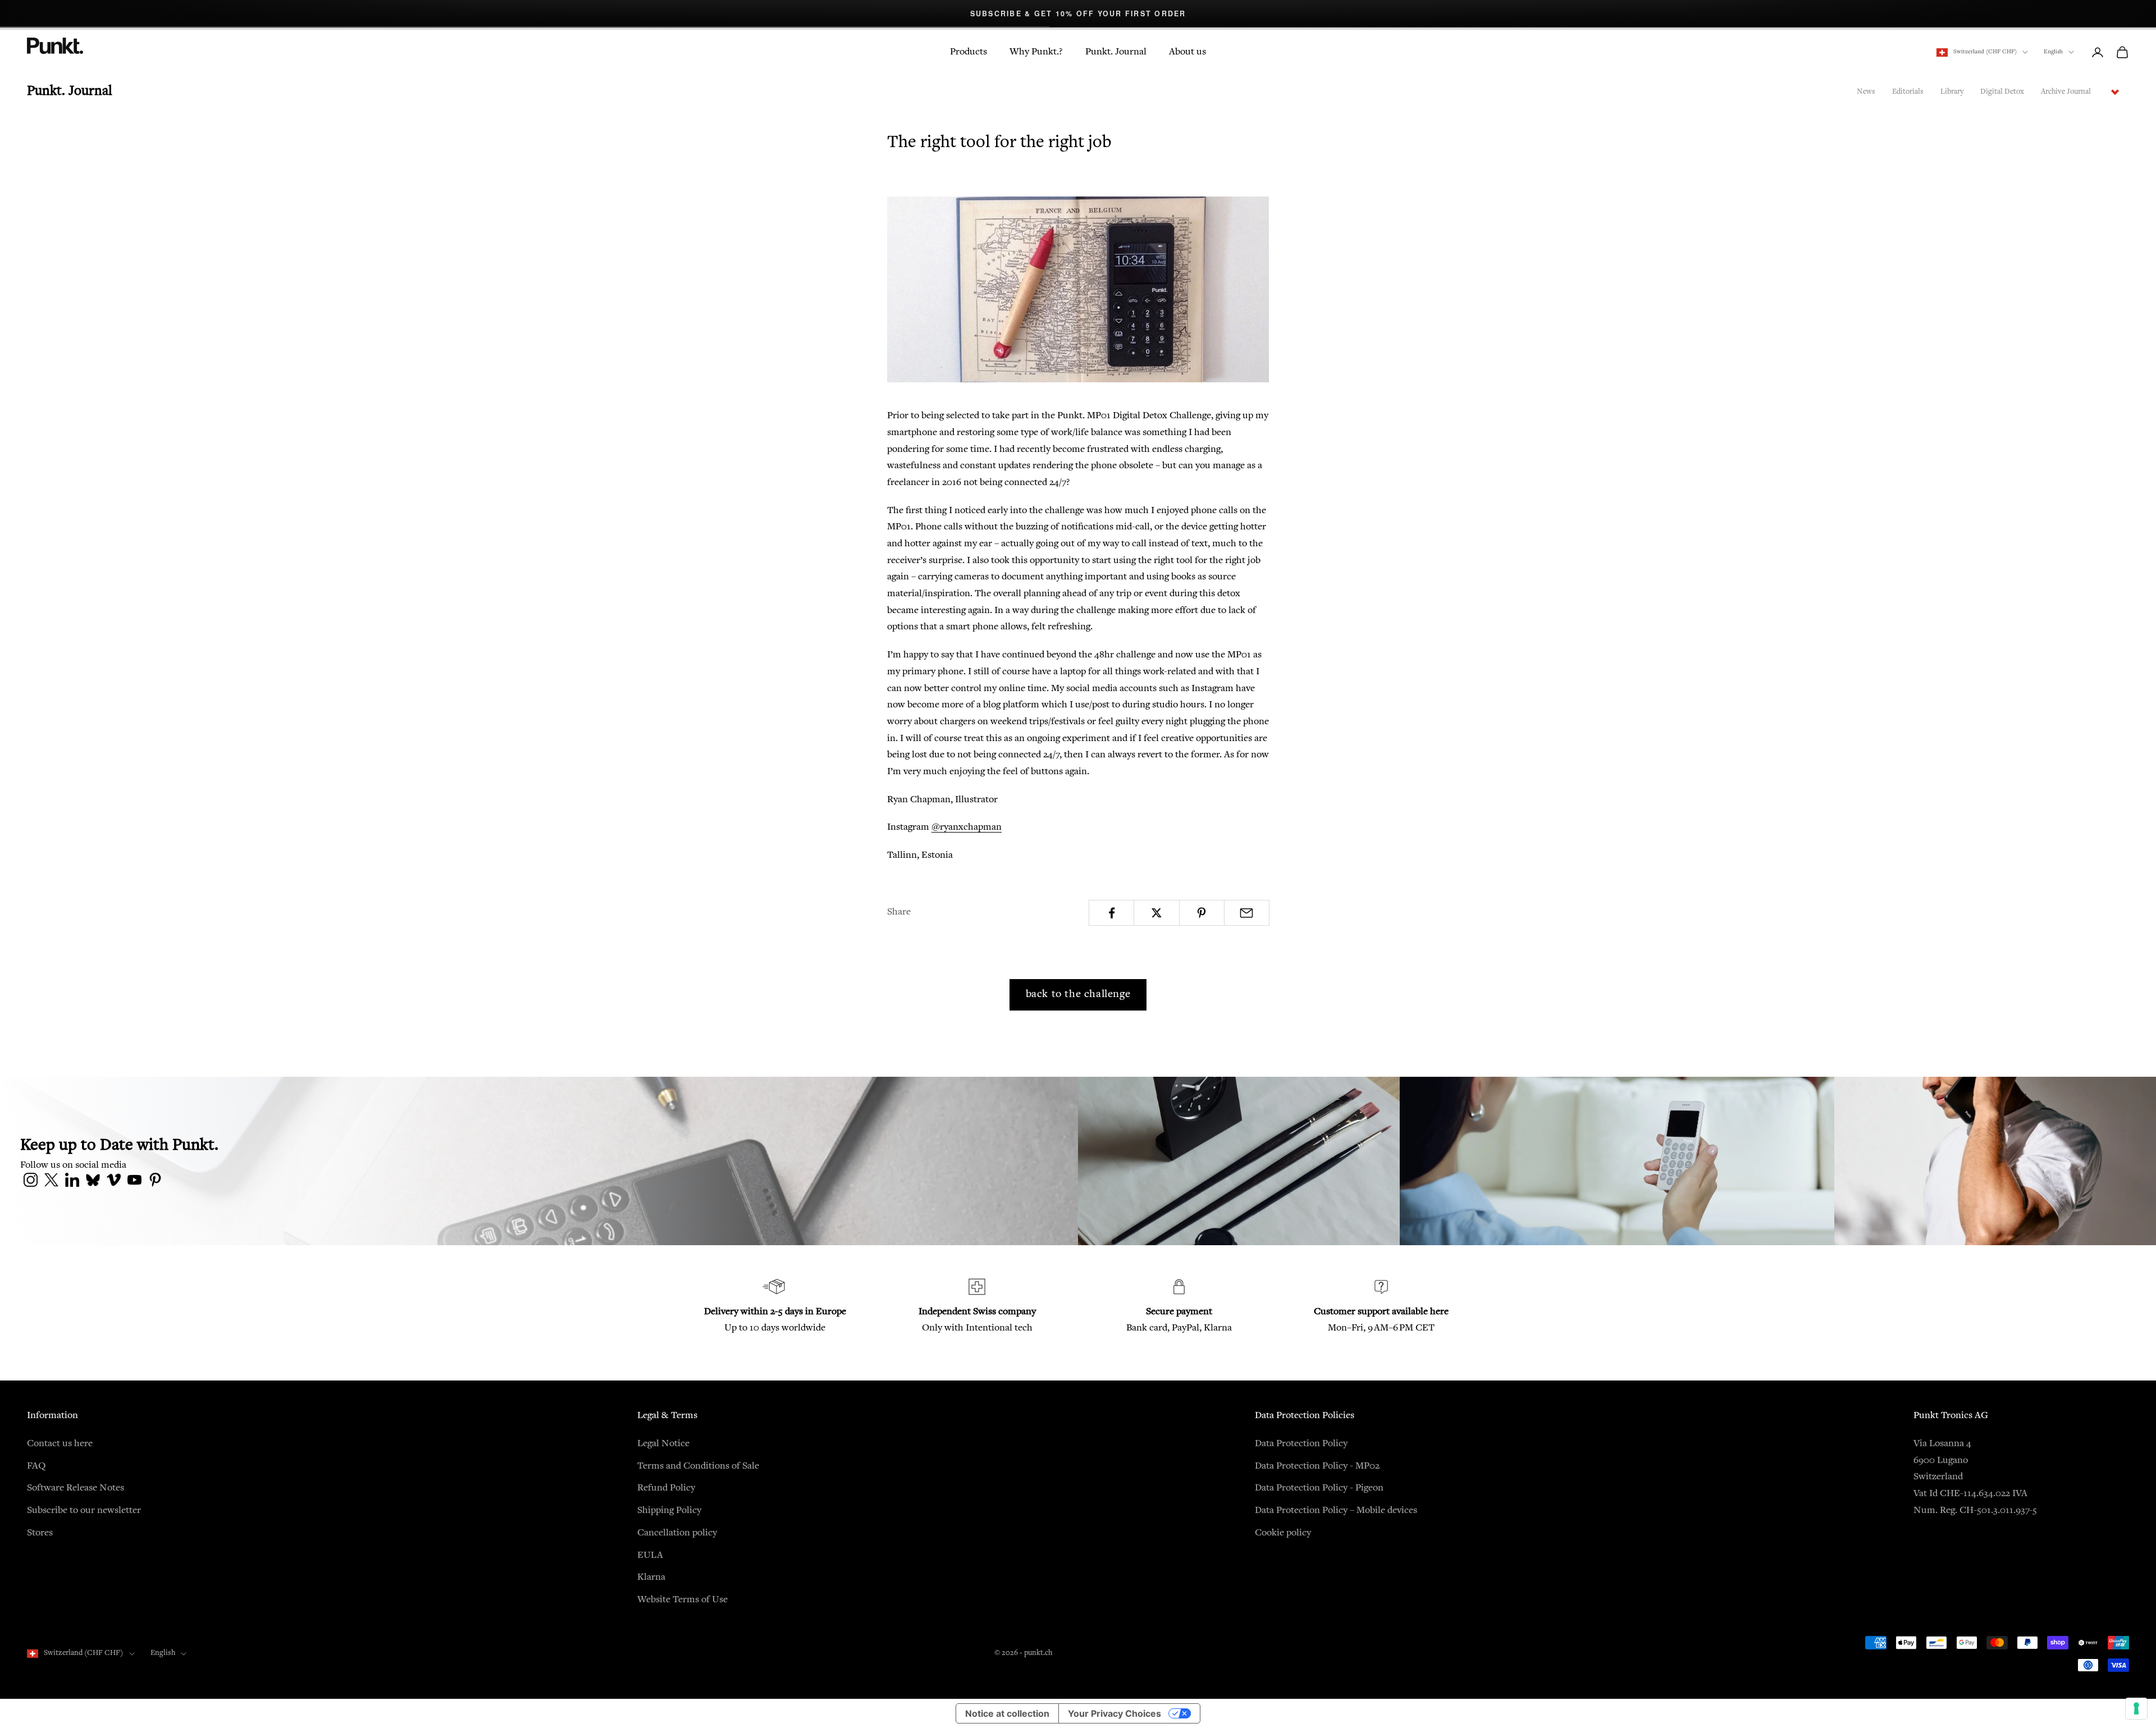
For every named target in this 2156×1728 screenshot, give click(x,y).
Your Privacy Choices (1114, 1713)
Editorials (1908, 92)
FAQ (36, 1466)
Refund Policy (666, 1488)
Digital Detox (2002, 92)
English (2053, 52)
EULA (650, 1556)
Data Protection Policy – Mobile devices (1336, 1511)
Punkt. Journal (1116, 52)
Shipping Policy (669, 1511)
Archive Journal (2066, 92)
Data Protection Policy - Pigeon (1319, 1488)
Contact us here (60, 1444)
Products (969, 52)
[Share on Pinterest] (1202, 913)
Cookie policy (1283, 1533)
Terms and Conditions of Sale (698, 1466)
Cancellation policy (677, 1533)
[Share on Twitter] (1156, 913)
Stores (40, 1533)
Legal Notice (663, 1444)
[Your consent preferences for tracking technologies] (2136, 1708)
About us (1187, 52)
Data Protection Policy (1301, 1444)
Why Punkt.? (1036, 52)
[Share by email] (1247, 913)
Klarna (651, 1578)
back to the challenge (1078, 995)
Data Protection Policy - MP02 (1317, 1466)
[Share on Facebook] (1111, 913)
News (1866, 92)
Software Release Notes (76, 1488)
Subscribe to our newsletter (84, 1511)
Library (1952, 92)
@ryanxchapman (967, 828)
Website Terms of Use (682, 1600)
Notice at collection (1007, 1713)
